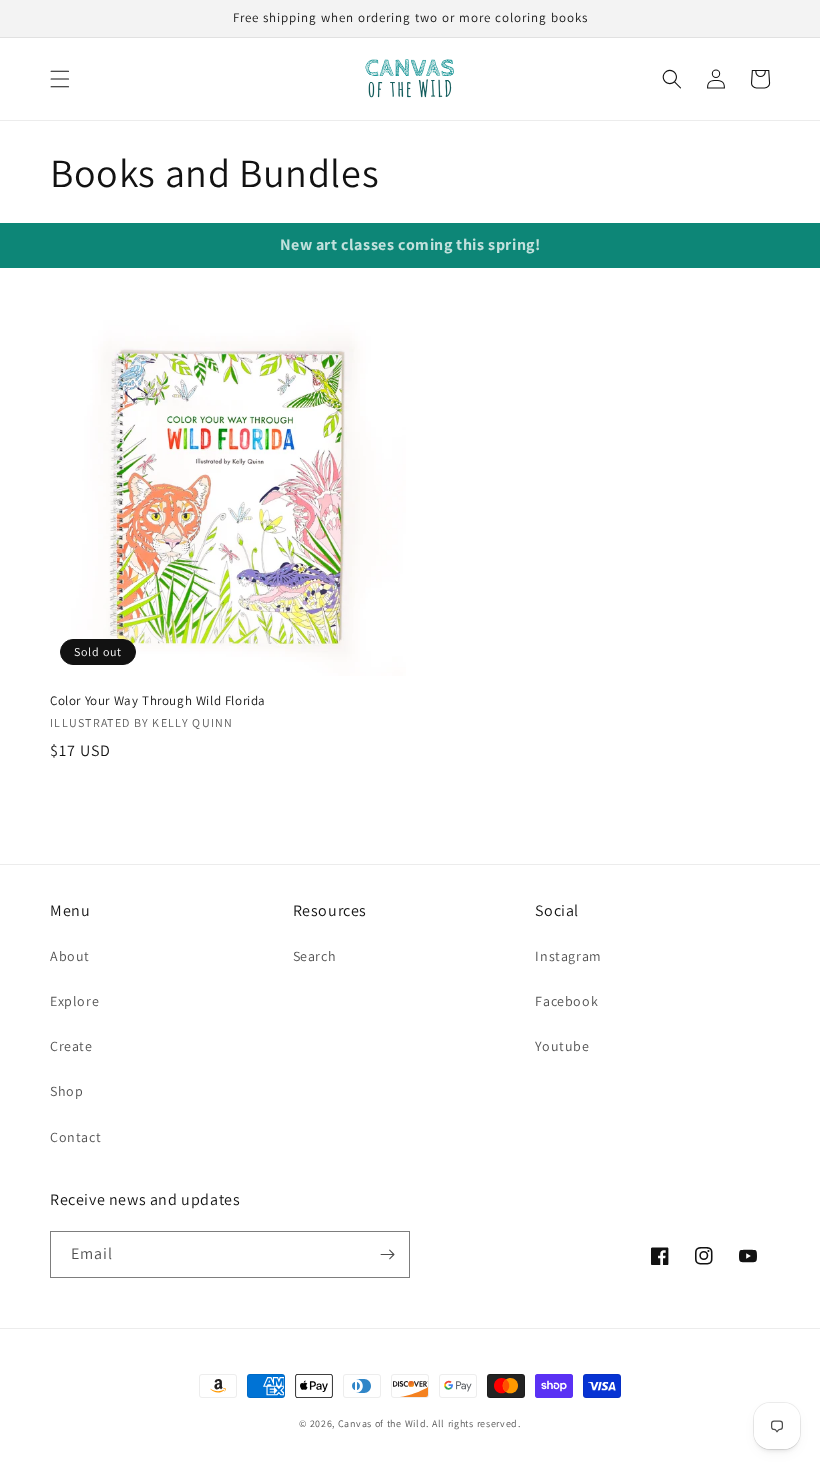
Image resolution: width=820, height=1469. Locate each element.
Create (71, 1046)
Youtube (562, 1046)
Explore (74, 1001)
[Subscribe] (387, 1254)
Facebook (566, 1001)
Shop (66, 1091)
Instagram (568, 956)
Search (315, 956)
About (70, 956)
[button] (60, 79)
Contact (75, 1137)
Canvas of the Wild (382, 1423)
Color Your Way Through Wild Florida (158, 701)
